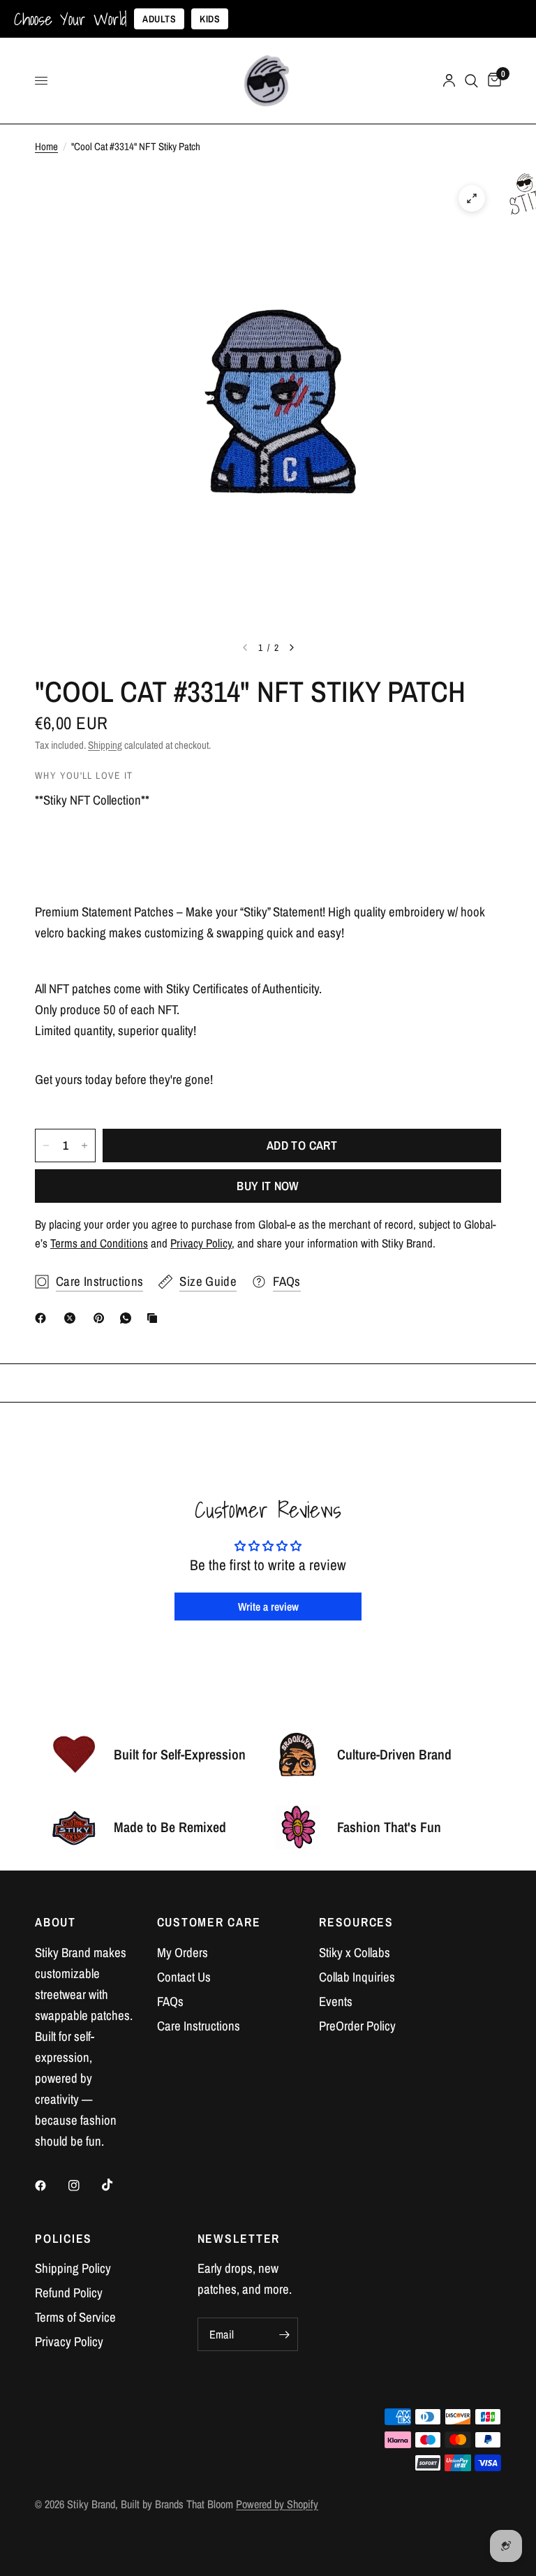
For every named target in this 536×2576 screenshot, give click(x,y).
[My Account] (449, 81)
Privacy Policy (69, 2342)
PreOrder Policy (357, 2026)
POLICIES (64, 2239)
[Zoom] (472, 198)
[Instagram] (84, 2186)
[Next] (292, 647)
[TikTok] (117, 2185)
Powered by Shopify (277, 2504)
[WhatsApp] (128, 1318)
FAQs (170, 2001)
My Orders (183, 1953)
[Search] (471, 81)
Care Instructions (199, 2026)
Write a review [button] (268, 1607)
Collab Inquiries (357, 1977)
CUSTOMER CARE (209, 1922)
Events (336, 2001)
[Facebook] (43, 1318)
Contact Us (184, 1977)
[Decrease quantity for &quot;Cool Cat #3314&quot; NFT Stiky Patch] (46, 1146)
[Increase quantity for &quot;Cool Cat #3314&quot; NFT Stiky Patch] (84, 1146)
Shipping (105, 745)
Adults (159, 19)
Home (46, 146)
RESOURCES (356, 1922)
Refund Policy (69, 2293)
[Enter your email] (284, 2334)
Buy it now (268, 1186)
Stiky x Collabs (355, 1953)
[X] (73, 1318)
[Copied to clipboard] (155, 1318)
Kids (210, 19)
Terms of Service (75, 2317)
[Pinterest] (102, 1318)
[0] (492, 81)
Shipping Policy (73, 2268)
